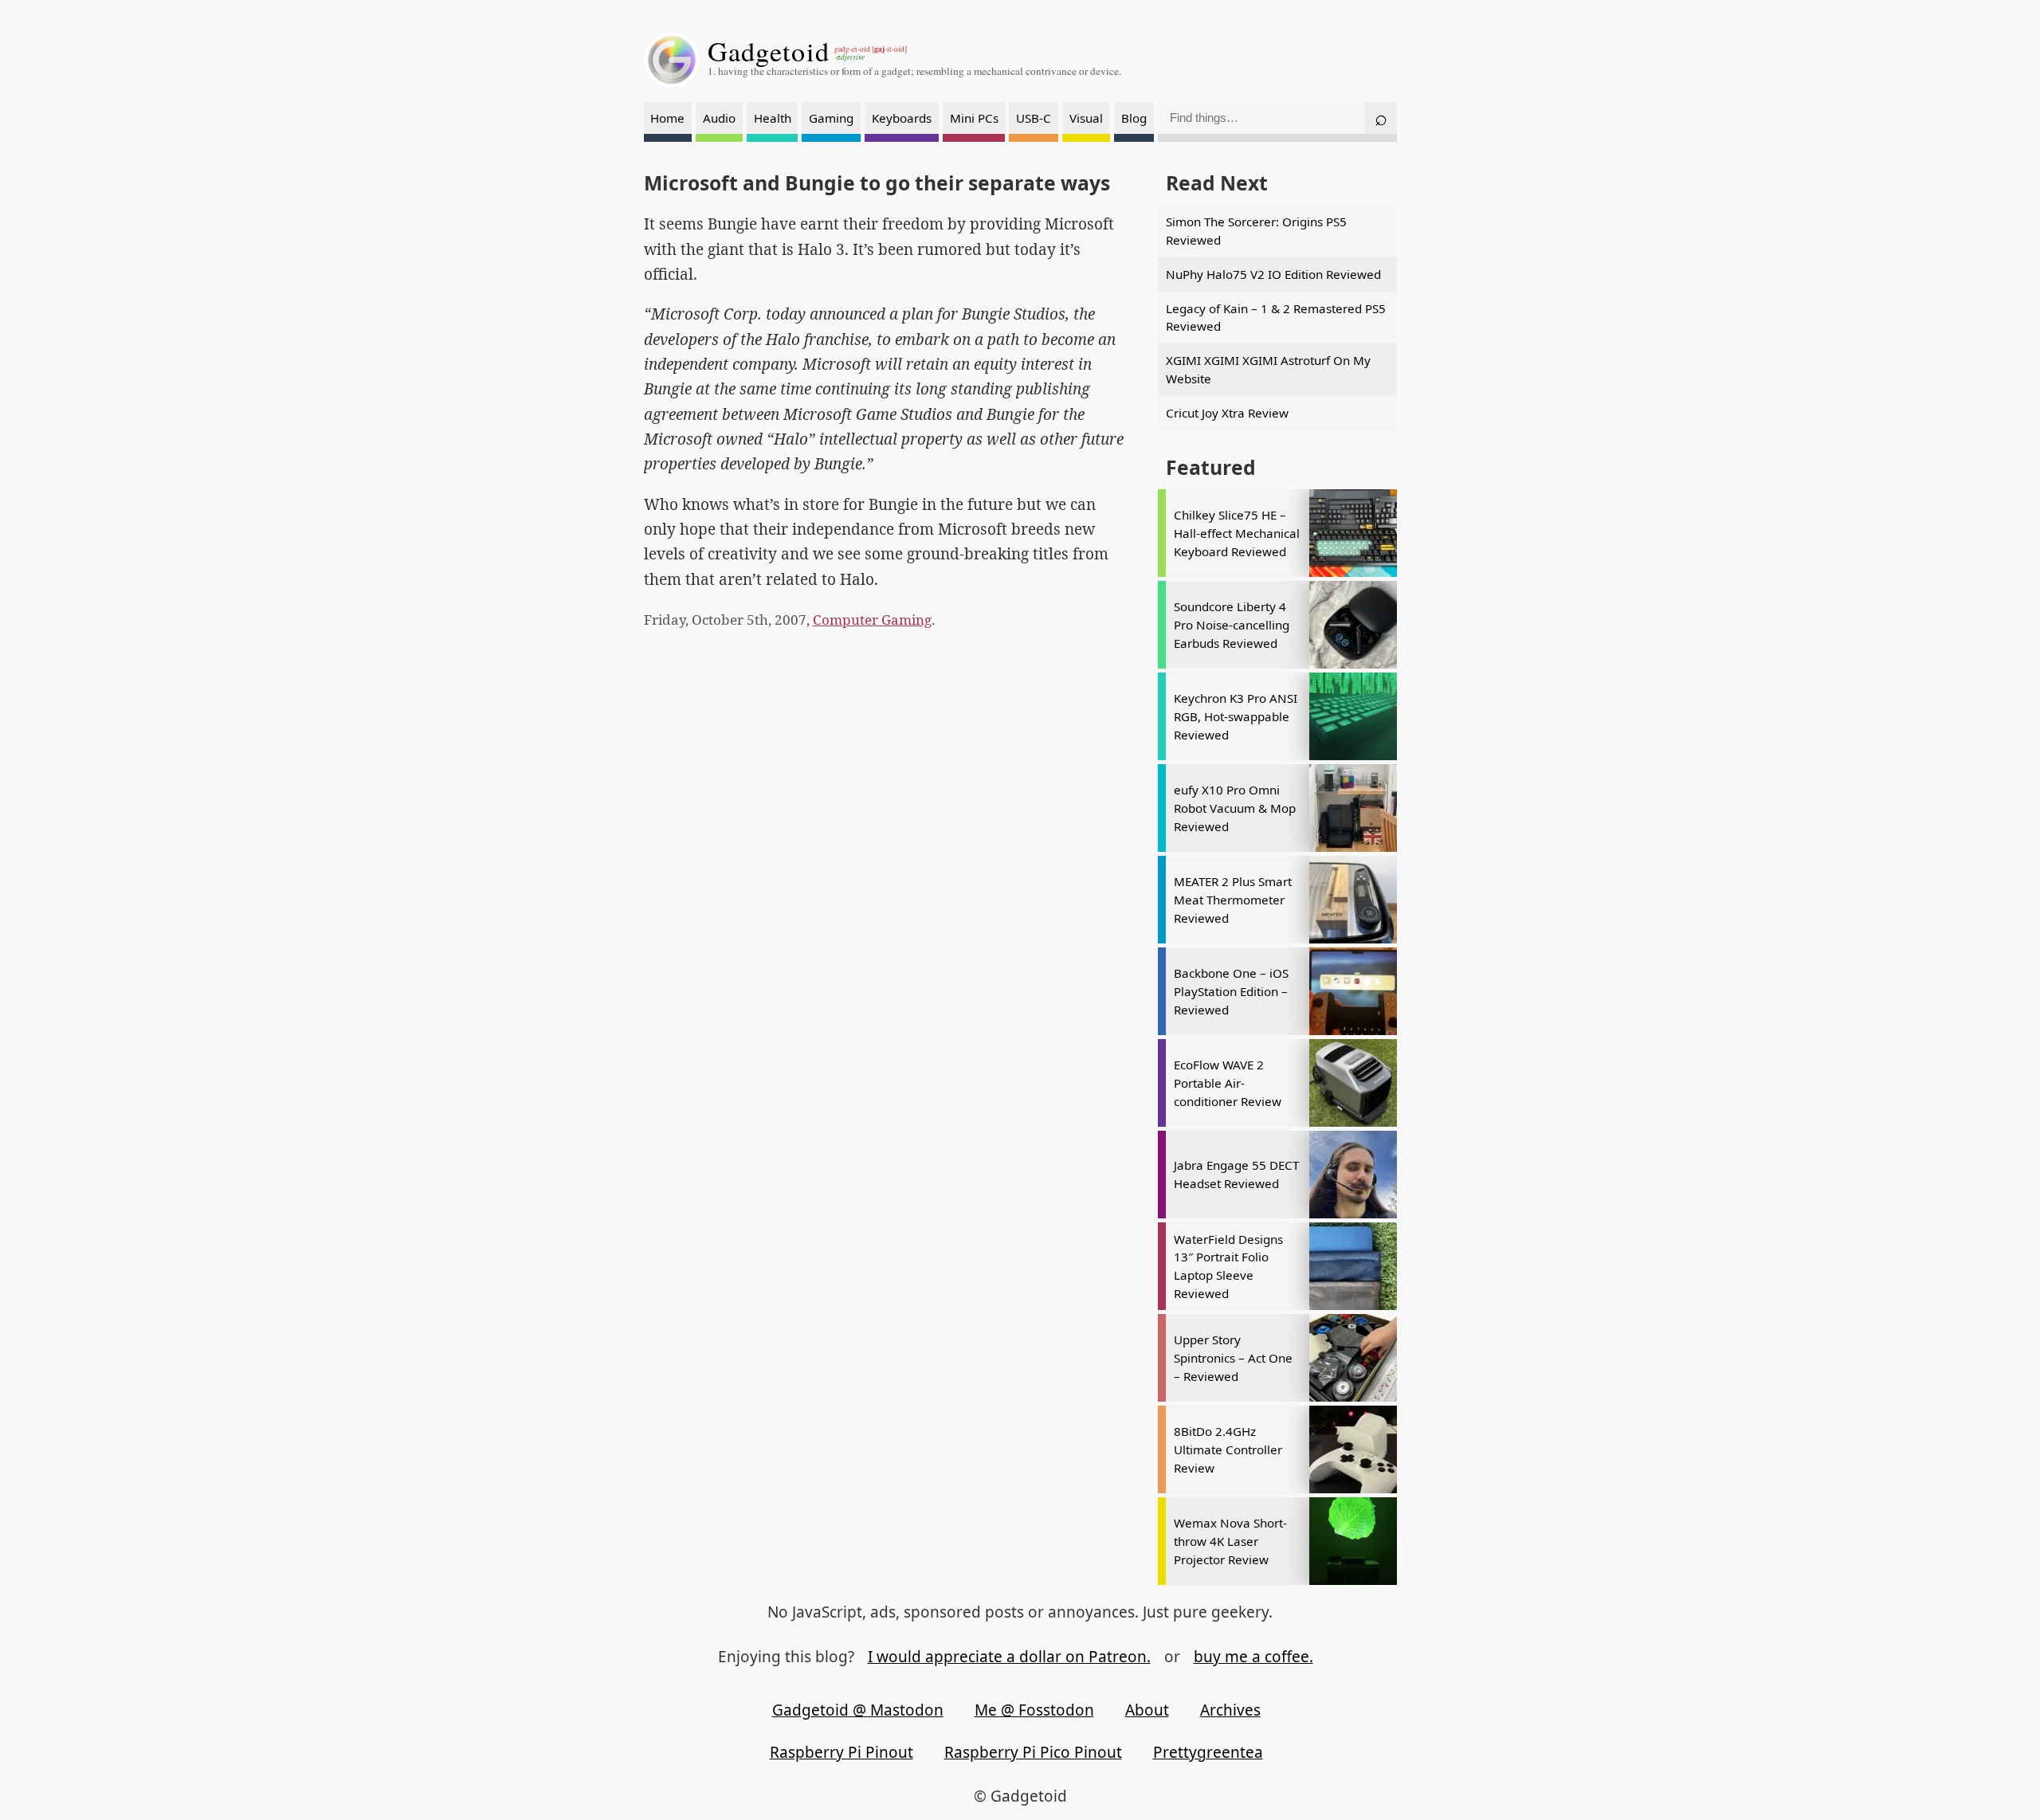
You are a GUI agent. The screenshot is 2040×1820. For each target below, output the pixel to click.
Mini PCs (974, 118)
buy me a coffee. (1253, 1657)
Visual (1086, 118)
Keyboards (902, 118)
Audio (719, 118)
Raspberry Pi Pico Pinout (1033, 1752)
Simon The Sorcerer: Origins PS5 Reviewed (1256, 231)
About (1147, 1710)
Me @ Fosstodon (1034, 1710)
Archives (1230, 1710)
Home (667, 118)
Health (773, 118)
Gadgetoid (769, 51)
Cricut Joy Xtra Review (1227, 413)
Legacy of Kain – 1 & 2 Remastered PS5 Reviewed (1276, 318)
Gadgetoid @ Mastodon (858, 1710)
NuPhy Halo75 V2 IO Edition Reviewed (1273, 274)
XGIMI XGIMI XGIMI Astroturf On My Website (1268, 369)
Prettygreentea (1208, 1752)
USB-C (1034, 118)
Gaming (831, 118)
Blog (1134, 118)
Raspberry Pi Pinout (841, 1752)
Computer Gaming (872, 620)
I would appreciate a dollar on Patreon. (1009, 1657)
